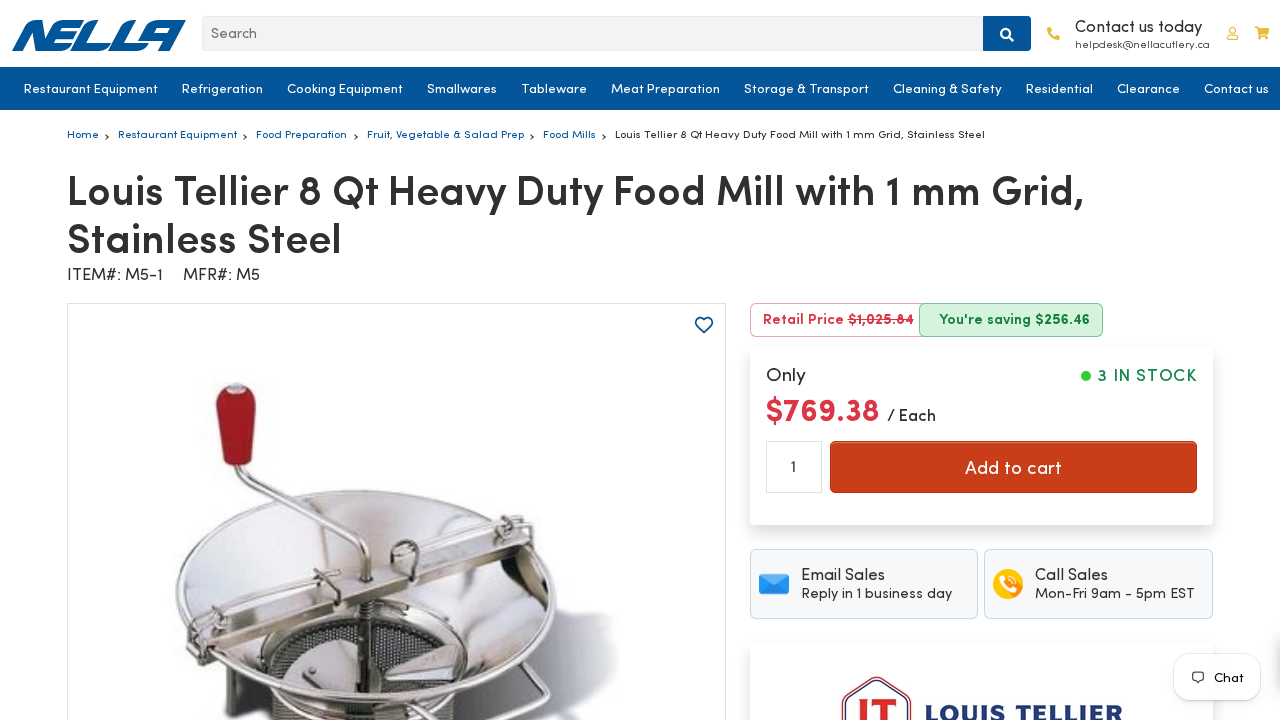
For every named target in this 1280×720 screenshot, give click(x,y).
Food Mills (569, 134)
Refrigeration (222, 88)
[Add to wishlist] (704, 325)
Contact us (1236, 88)
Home (83, 134)
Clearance (1148, 88)
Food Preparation (301, 134)
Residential (1059, 88)
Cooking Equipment (345, 88)
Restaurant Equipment (91, 88)
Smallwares (462, 88)
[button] (1232, 33)
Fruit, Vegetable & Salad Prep (445, 134)
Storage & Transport (806, 88)
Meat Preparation (665, 88)
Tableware (554, 88)
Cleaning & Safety (947, 88)
